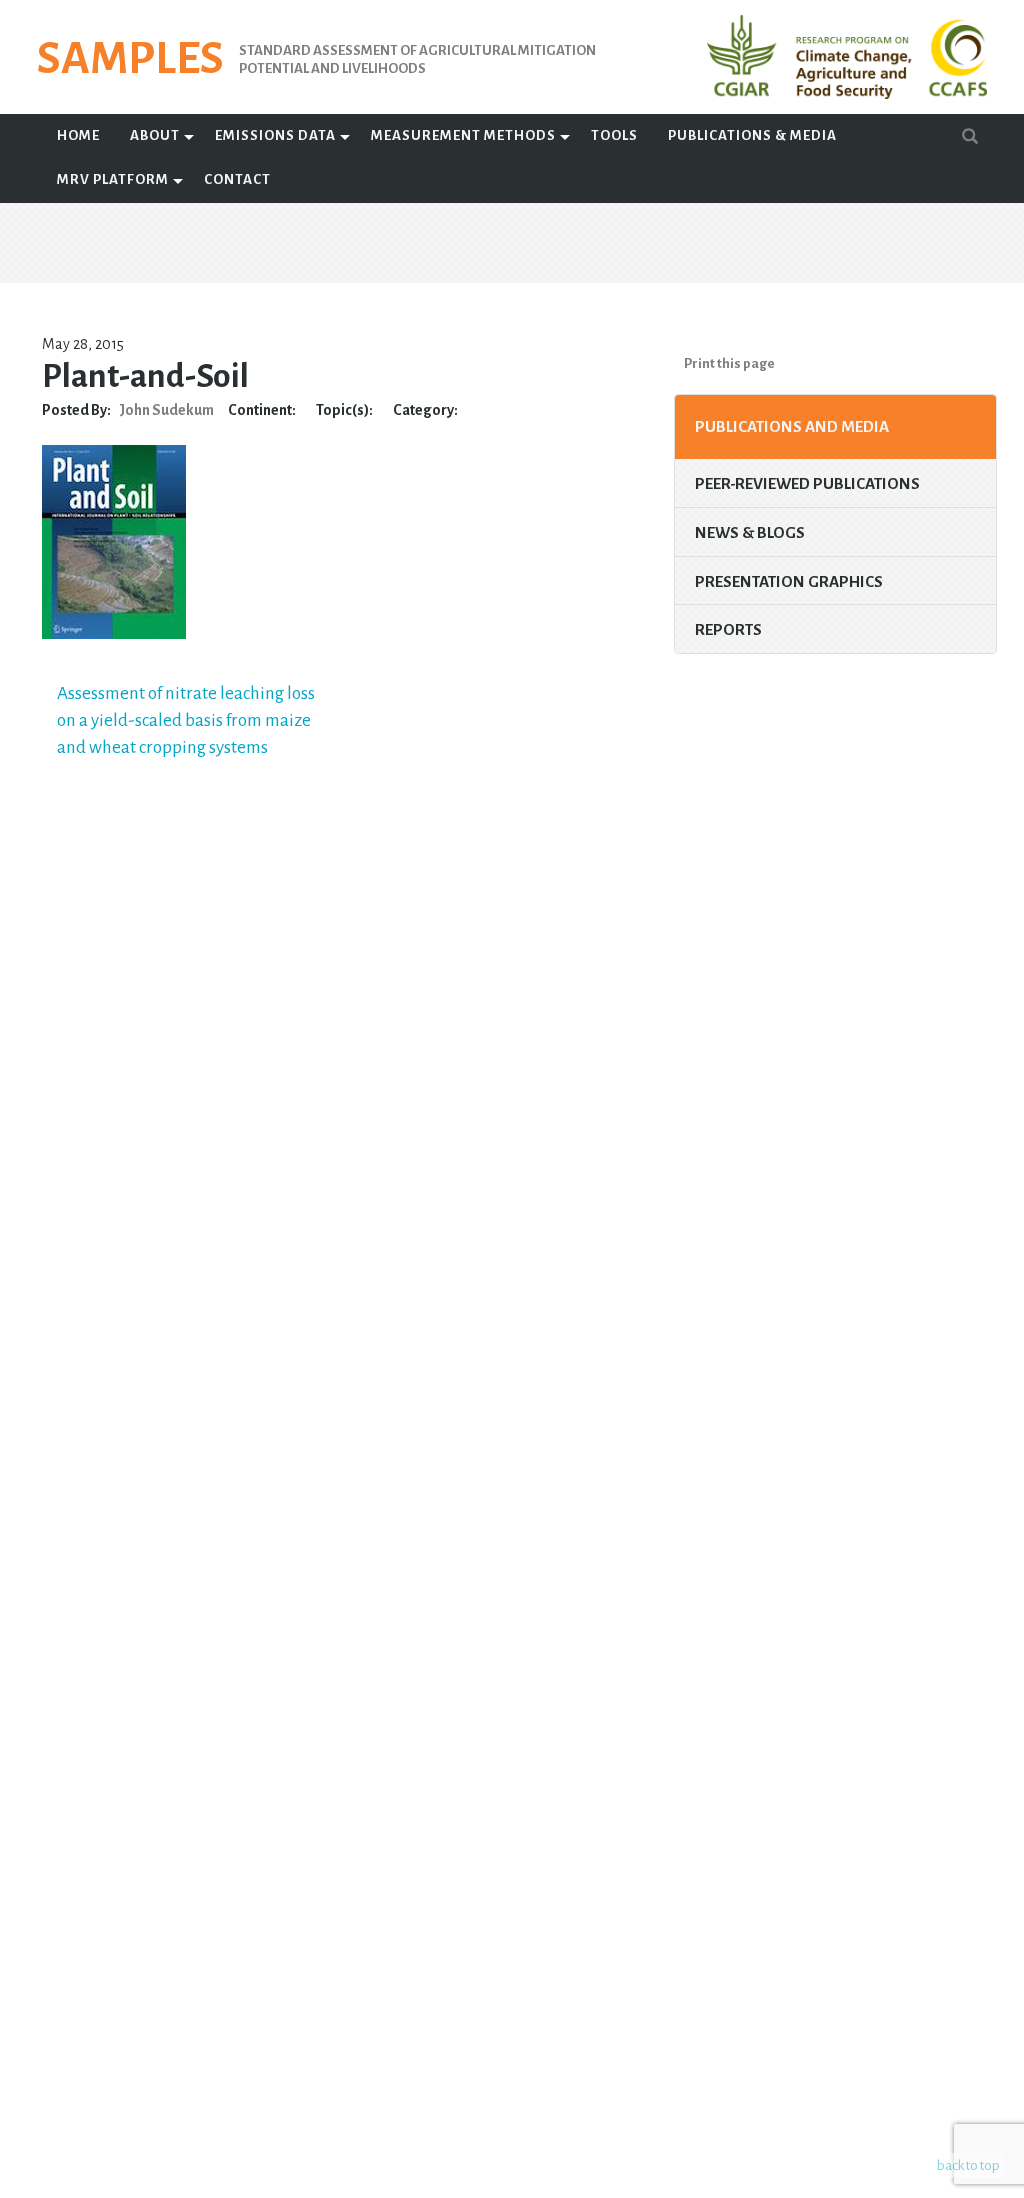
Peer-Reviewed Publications (807, 483)
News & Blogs (750, 532)
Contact (237, 179)
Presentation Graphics (789, 581)
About (155, 135)
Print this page (729, 363)
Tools (614, 135)
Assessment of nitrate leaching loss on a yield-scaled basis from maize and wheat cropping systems (186, 720)
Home (78, 135)
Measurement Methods (463, 135)
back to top (968, 2165)
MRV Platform (113, 179)
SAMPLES (130, 59)
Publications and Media (792, 426)
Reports (728, 629)
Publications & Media (752, 135)
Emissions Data (275, 135)
